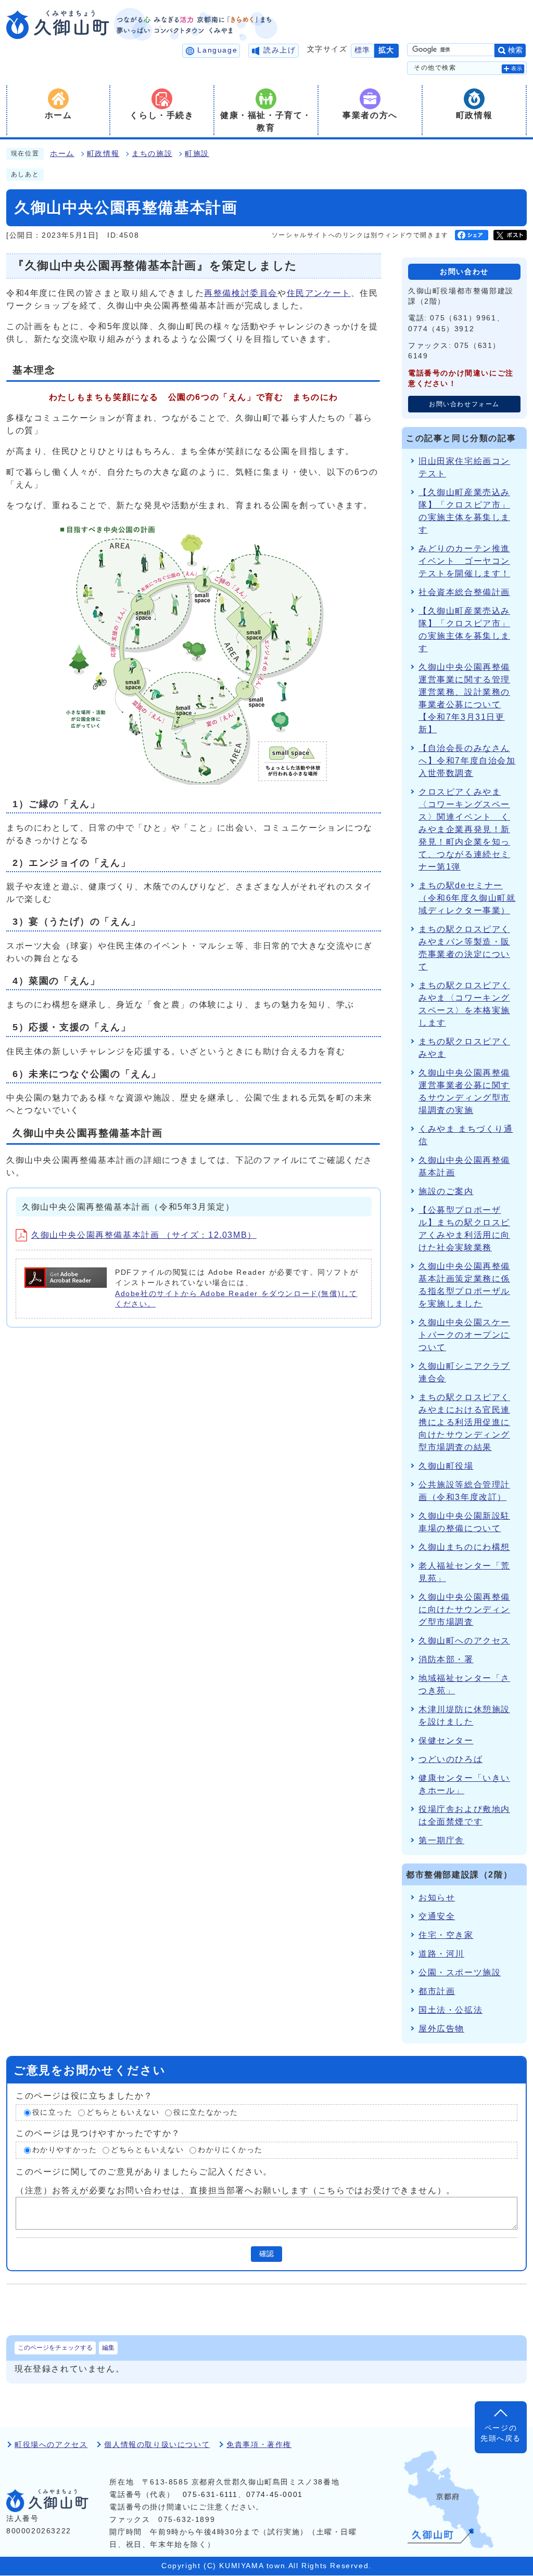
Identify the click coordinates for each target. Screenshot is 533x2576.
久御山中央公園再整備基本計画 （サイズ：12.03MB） (144, 1235)
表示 (517, 68)
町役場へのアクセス (51, 2445)
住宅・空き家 (446, 1935)
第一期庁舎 (441, 1840)
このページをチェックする (55, 2348)
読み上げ (280, 50)
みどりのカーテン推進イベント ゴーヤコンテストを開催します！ (464, 561)
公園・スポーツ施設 (460, 1972)
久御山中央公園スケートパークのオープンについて (464, 1335)
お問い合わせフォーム (464, 404)
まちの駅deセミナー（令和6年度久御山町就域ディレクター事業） (467, 898)
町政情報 (103, 154)
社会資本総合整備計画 (464, 592)
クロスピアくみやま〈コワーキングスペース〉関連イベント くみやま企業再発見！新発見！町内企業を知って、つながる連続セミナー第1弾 (464, 829)
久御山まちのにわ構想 (464, 1547)
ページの (501, 2433)
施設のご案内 (446, 1191)
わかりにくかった (230, 2150)
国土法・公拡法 (450, 2010)
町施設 (197, 154)
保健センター (446, 1740)
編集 (108, 2348)
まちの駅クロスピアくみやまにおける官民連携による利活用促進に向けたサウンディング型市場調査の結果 (464, 1422)
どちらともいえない (123, 2112)
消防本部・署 (446, 1659)
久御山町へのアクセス (464, 1641)
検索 (515, 50)
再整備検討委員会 (241, 293)
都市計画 (437, 1991)
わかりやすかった (65, 2150)
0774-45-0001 (275, 2495)
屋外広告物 (441, 2029)
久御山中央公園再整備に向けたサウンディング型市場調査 (464, 1609)
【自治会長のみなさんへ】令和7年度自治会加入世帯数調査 (467, 761)
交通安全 (437, 1916)
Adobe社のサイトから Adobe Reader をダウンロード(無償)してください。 (236, 1299)
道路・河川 (441, 1954)
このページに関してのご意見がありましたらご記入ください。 (144, 2172)
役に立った (53, 2112)
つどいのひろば (450, 1759)
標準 (363, 50)
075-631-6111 (210, 2495)
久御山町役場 (446, 1466)
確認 (266, 2254)
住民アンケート (319, 293)
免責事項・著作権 (259, 2445)
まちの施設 (152, 154)
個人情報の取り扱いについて (157, 2445)
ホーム (62, 154)
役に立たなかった (206, 2112)
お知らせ (437, 1898)
